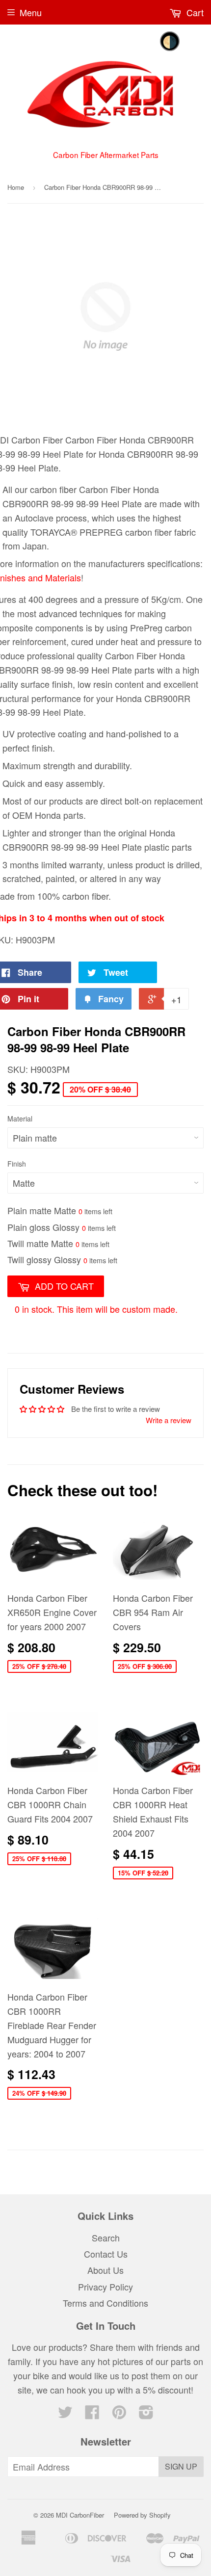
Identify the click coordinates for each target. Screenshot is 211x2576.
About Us (105, 2270)
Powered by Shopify (142, 2515)
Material (20, 1119)
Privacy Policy (105, 2287)
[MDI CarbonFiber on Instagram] (146, 2414)
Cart (194, 12)
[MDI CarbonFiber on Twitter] (65, 2414)
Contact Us (106, 2254)
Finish (17, 1164)
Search (106, 2238)
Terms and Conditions (105, 2303)
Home (16, 187)
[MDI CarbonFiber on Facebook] (92, 2414)
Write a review (169, 1420)
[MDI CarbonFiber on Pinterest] (119, 2414)
